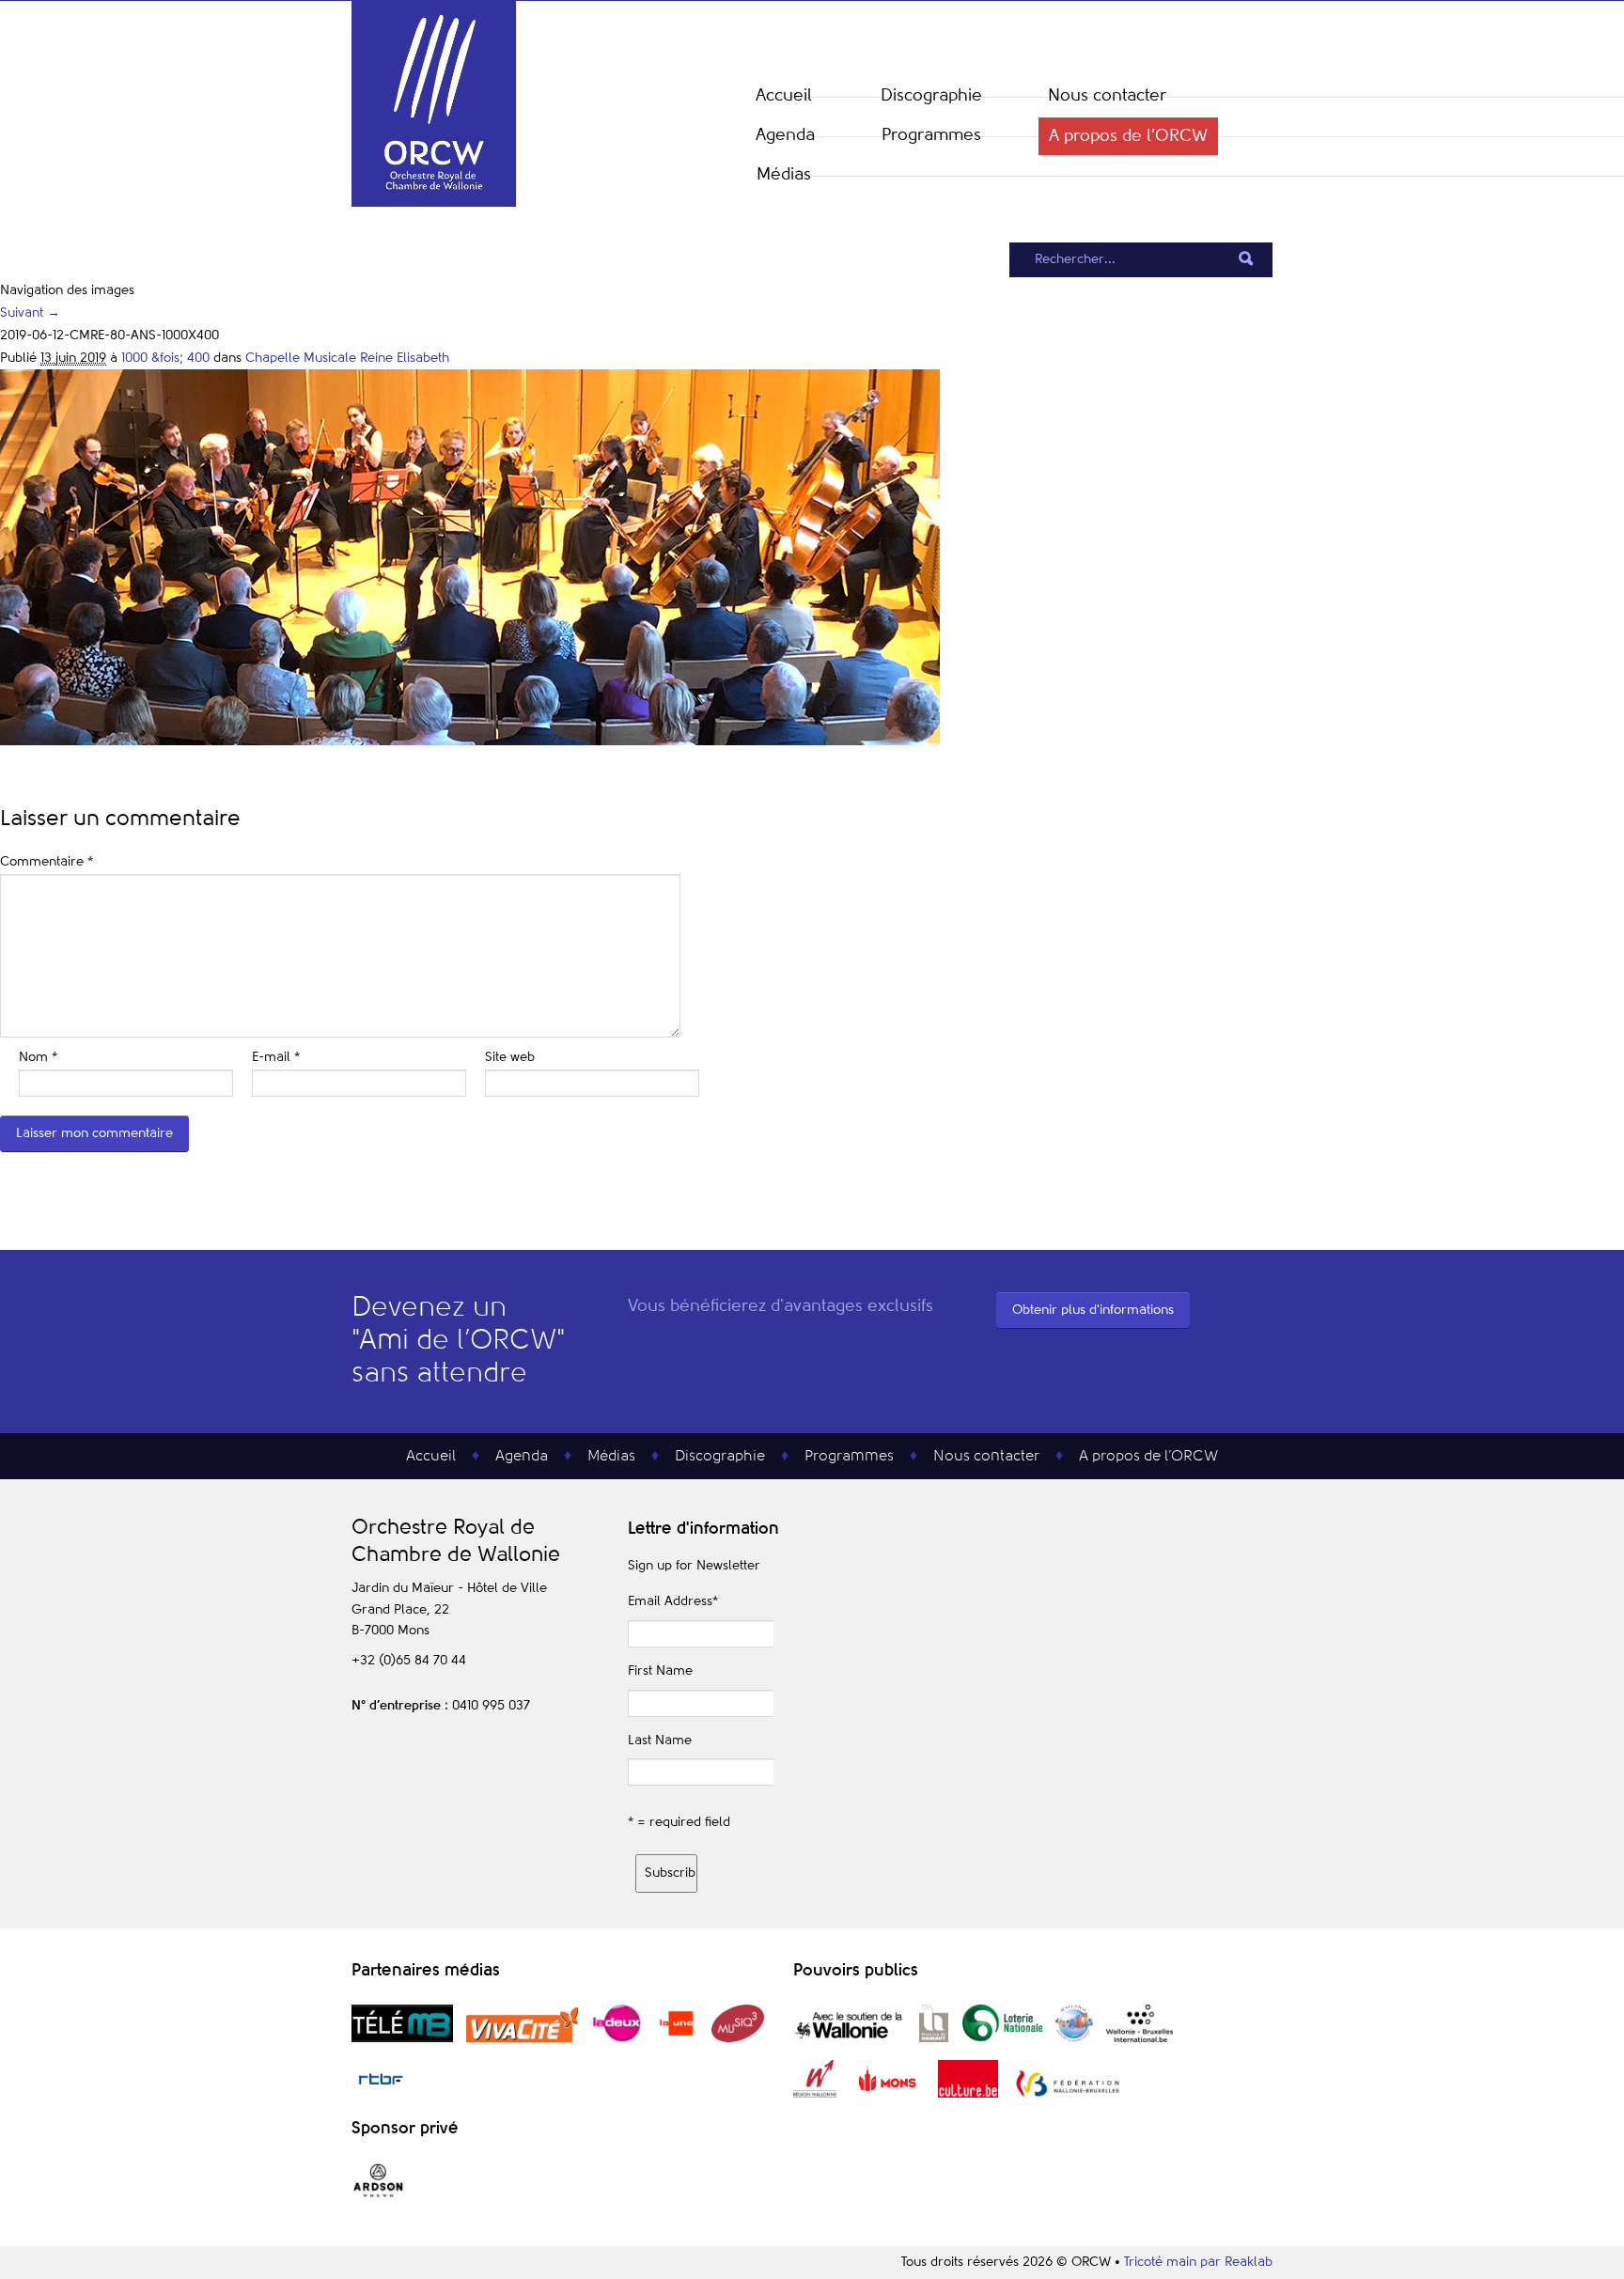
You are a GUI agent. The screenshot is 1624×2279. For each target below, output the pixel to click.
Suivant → (30, 313)
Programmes (931, 135)
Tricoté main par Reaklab (1198, 2262)
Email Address (673, 1601)
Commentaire (47, 862)
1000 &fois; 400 (165, 358)
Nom (38, 1057)
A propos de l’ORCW (1128, 136)
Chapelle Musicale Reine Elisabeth (347, 358)
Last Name (660, 1740)
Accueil (784, 96)
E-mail (276, 1057)
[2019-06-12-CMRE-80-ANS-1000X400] (470, 741)
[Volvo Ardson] (378, 2196)
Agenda (785, 135)
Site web (510, 1057)
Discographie (931, 96)
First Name (660, 1671)
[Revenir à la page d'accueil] (434, 203)
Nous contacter (1107, 96)
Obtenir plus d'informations (1093, 1310)
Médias (784, 175)
